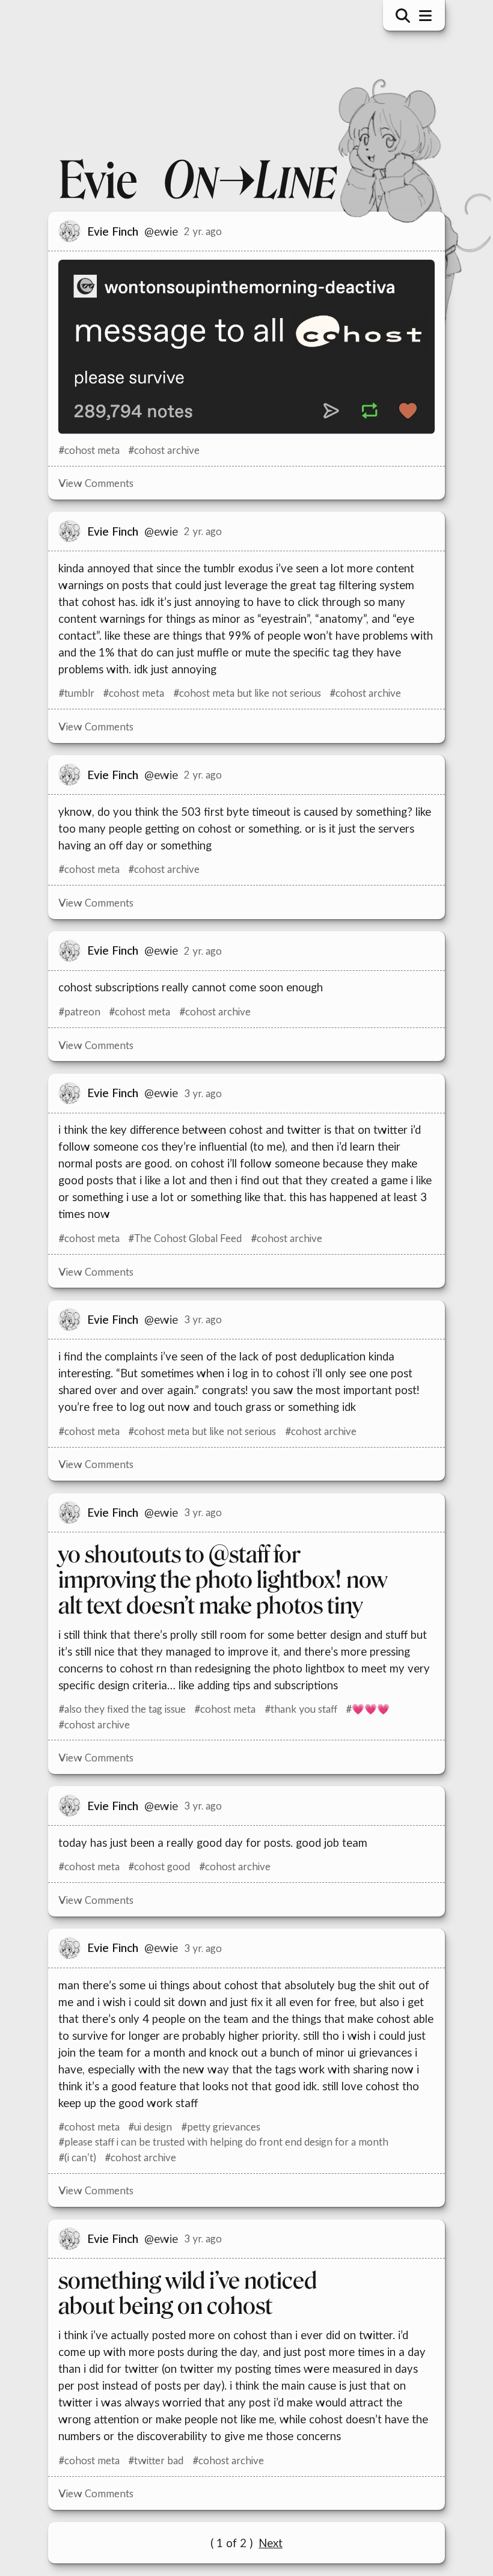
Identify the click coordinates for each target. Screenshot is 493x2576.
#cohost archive (160, 450)
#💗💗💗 (363, 1709)
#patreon (75, 1011)
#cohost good (155, 1866)
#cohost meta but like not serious (242, 693)
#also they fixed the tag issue (118, 1709)
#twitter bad (152, 2460)
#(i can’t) (73, 2157)
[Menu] (421, 16)
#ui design (146, 2127)
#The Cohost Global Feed (181, 1238)
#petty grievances (216, 2127)
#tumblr (72, 693)
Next (266, 2543)
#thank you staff (296, 1709)
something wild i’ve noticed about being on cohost (183, 2294)
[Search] (398, 16)
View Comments (92, 483)
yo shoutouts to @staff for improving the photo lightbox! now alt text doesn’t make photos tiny (219, 1580)
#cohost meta (85, 450)
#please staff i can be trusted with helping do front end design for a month (219, 2142)
